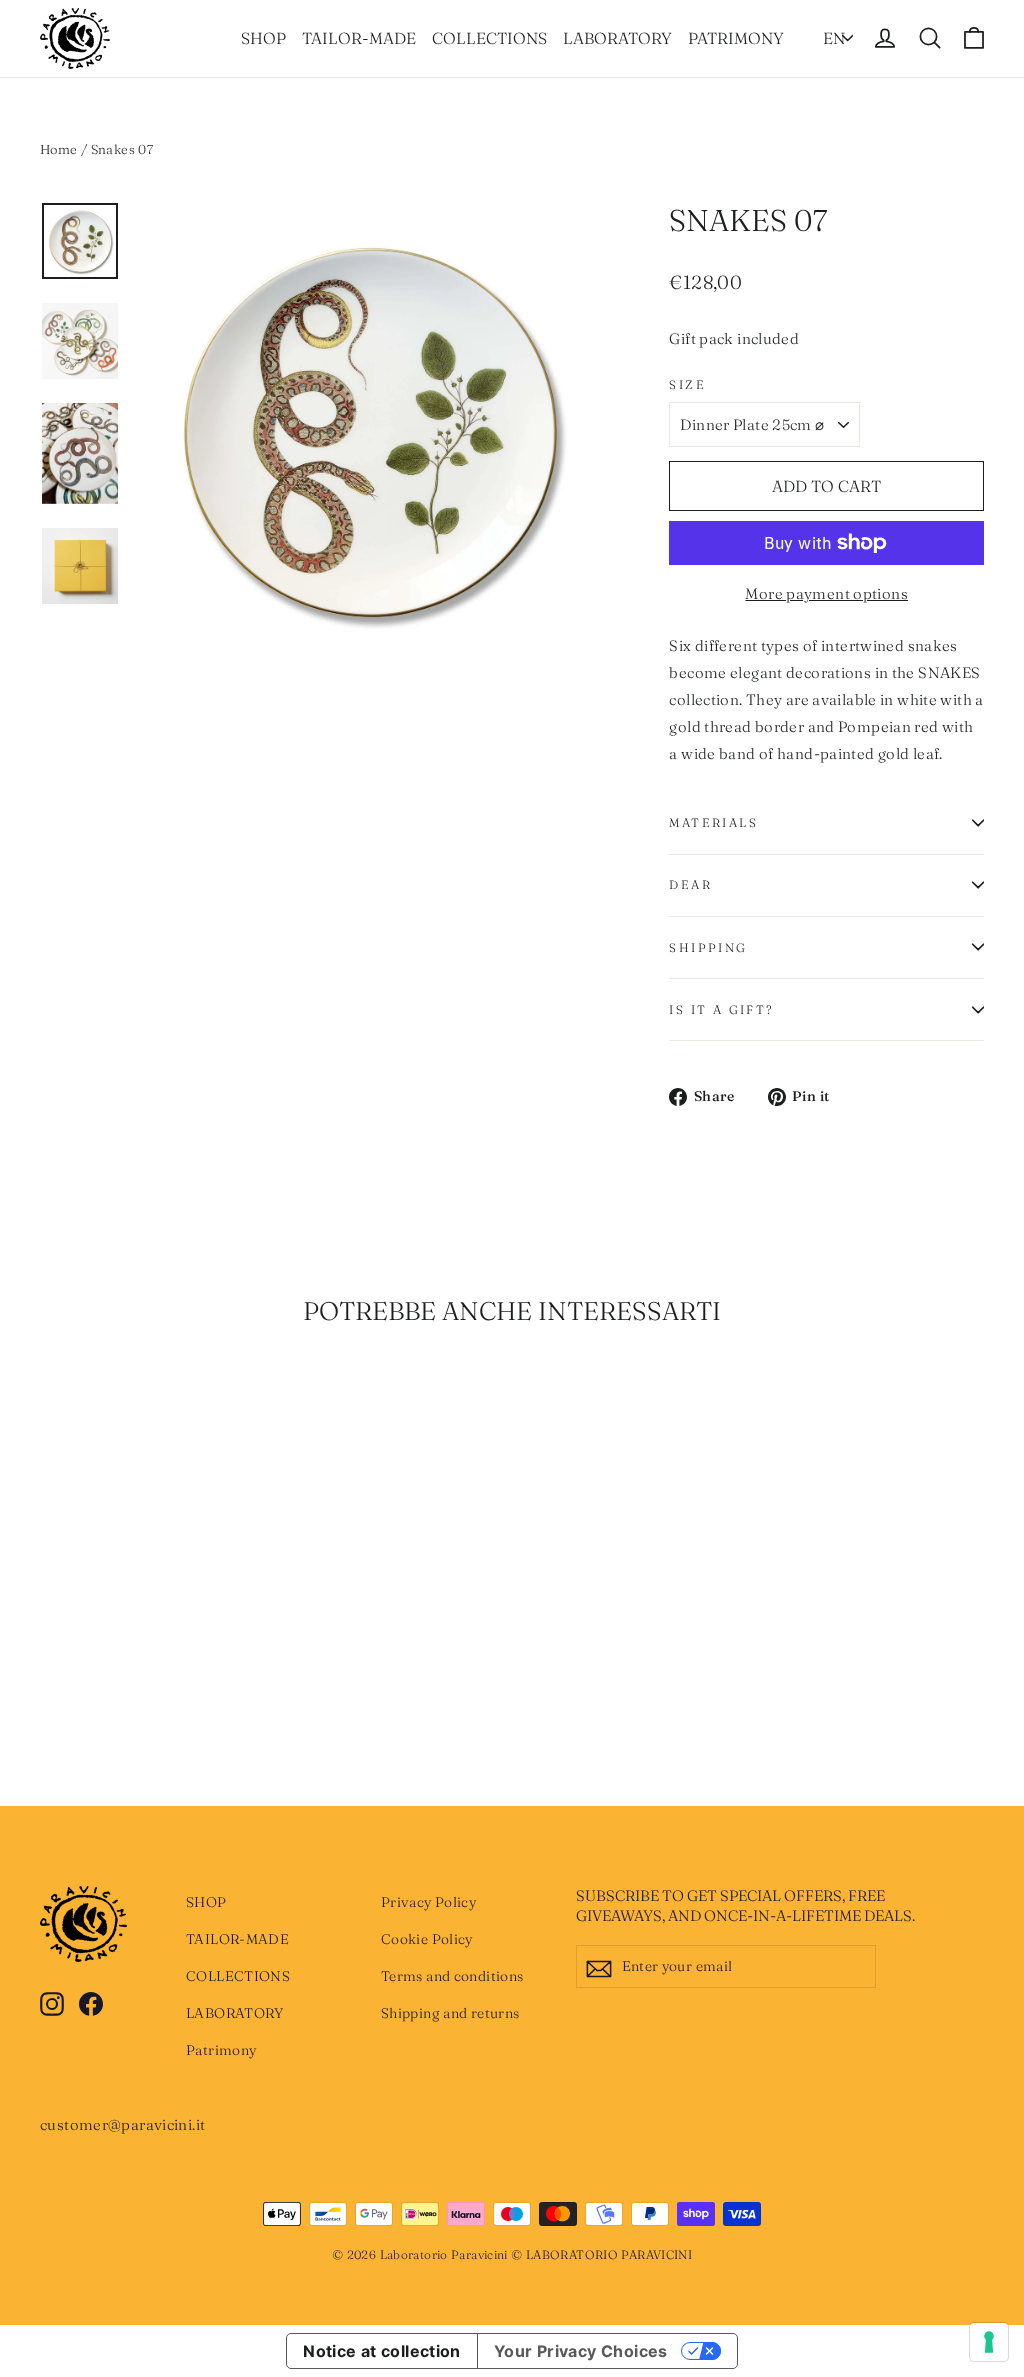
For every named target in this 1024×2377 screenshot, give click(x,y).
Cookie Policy (427, 1939)
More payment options (826, 593)
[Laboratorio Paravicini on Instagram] (52, 2002)
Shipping (708, 947)
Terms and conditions (452, 1976)
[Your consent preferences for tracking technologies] (989, 2342)
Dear (690, 884)
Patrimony (736, 38)
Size (687, 384)
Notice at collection (382, 2351)
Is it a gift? (721, 1009)
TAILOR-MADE (359, 38)
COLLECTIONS (489, 38)
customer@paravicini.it (122, 2124)
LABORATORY (617, 38)
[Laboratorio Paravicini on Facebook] (91, 2002)
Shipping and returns (450, 2013)
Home (59, 149)
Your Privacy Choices (581, 2351)
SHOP (263, 38)
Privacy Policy (428, 1902)
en (834, 38)
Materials (713, 822)
